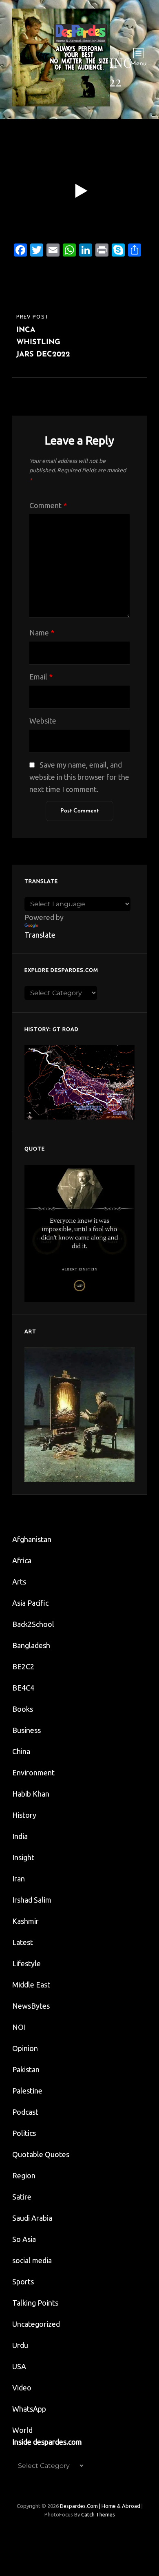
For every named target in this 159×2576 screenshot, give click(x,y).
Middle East (31, 1985)
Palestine (27, 2091)
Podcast (25, 2112)
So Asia (24, 2239)
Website (43, 721)
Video (22, 2388)
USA (19, 2366)
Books (23, 1709)
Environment (33, 1773)
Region (24, 2175)
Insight (23, 1857)
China (21, 1751)
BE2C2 (23, 1666)
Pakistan (26, 2069)
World (22, 2430)
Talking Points (35, 2303)
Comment (48, 505)
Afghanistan (32, 1539)
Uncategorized (36, 2324)
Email (41, 677)
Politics (24, 2133)
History (24, 1815)
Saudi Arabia (32, 2218)
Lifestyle (26, 1963)
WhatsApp (29, 2409)
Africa (22, 1560)
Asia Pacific (30, 1603)
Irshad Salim (32, 1900)
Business (26, 1730)
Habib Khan (31, 1794)
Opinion (25, 2048)
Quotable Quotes (41, 2154)
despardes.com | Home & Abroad (100, 2506)
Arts (19, 1582)
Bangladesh (31, 1645)
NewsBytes (31, 2006)
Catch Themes (98, 2514)
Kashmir (25, 1921)
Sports (23, 2282)
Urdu (20, 2345)
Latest (23, 1942)
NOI (19, 2027)
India (20, 1836)
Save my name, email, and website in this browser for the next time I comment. (79, 777)
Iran (19, 1879)
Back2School (33, 1624)
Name (42, 633)
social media (32, 2260)
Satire (22, 2197)
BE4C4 (23, 1688)
